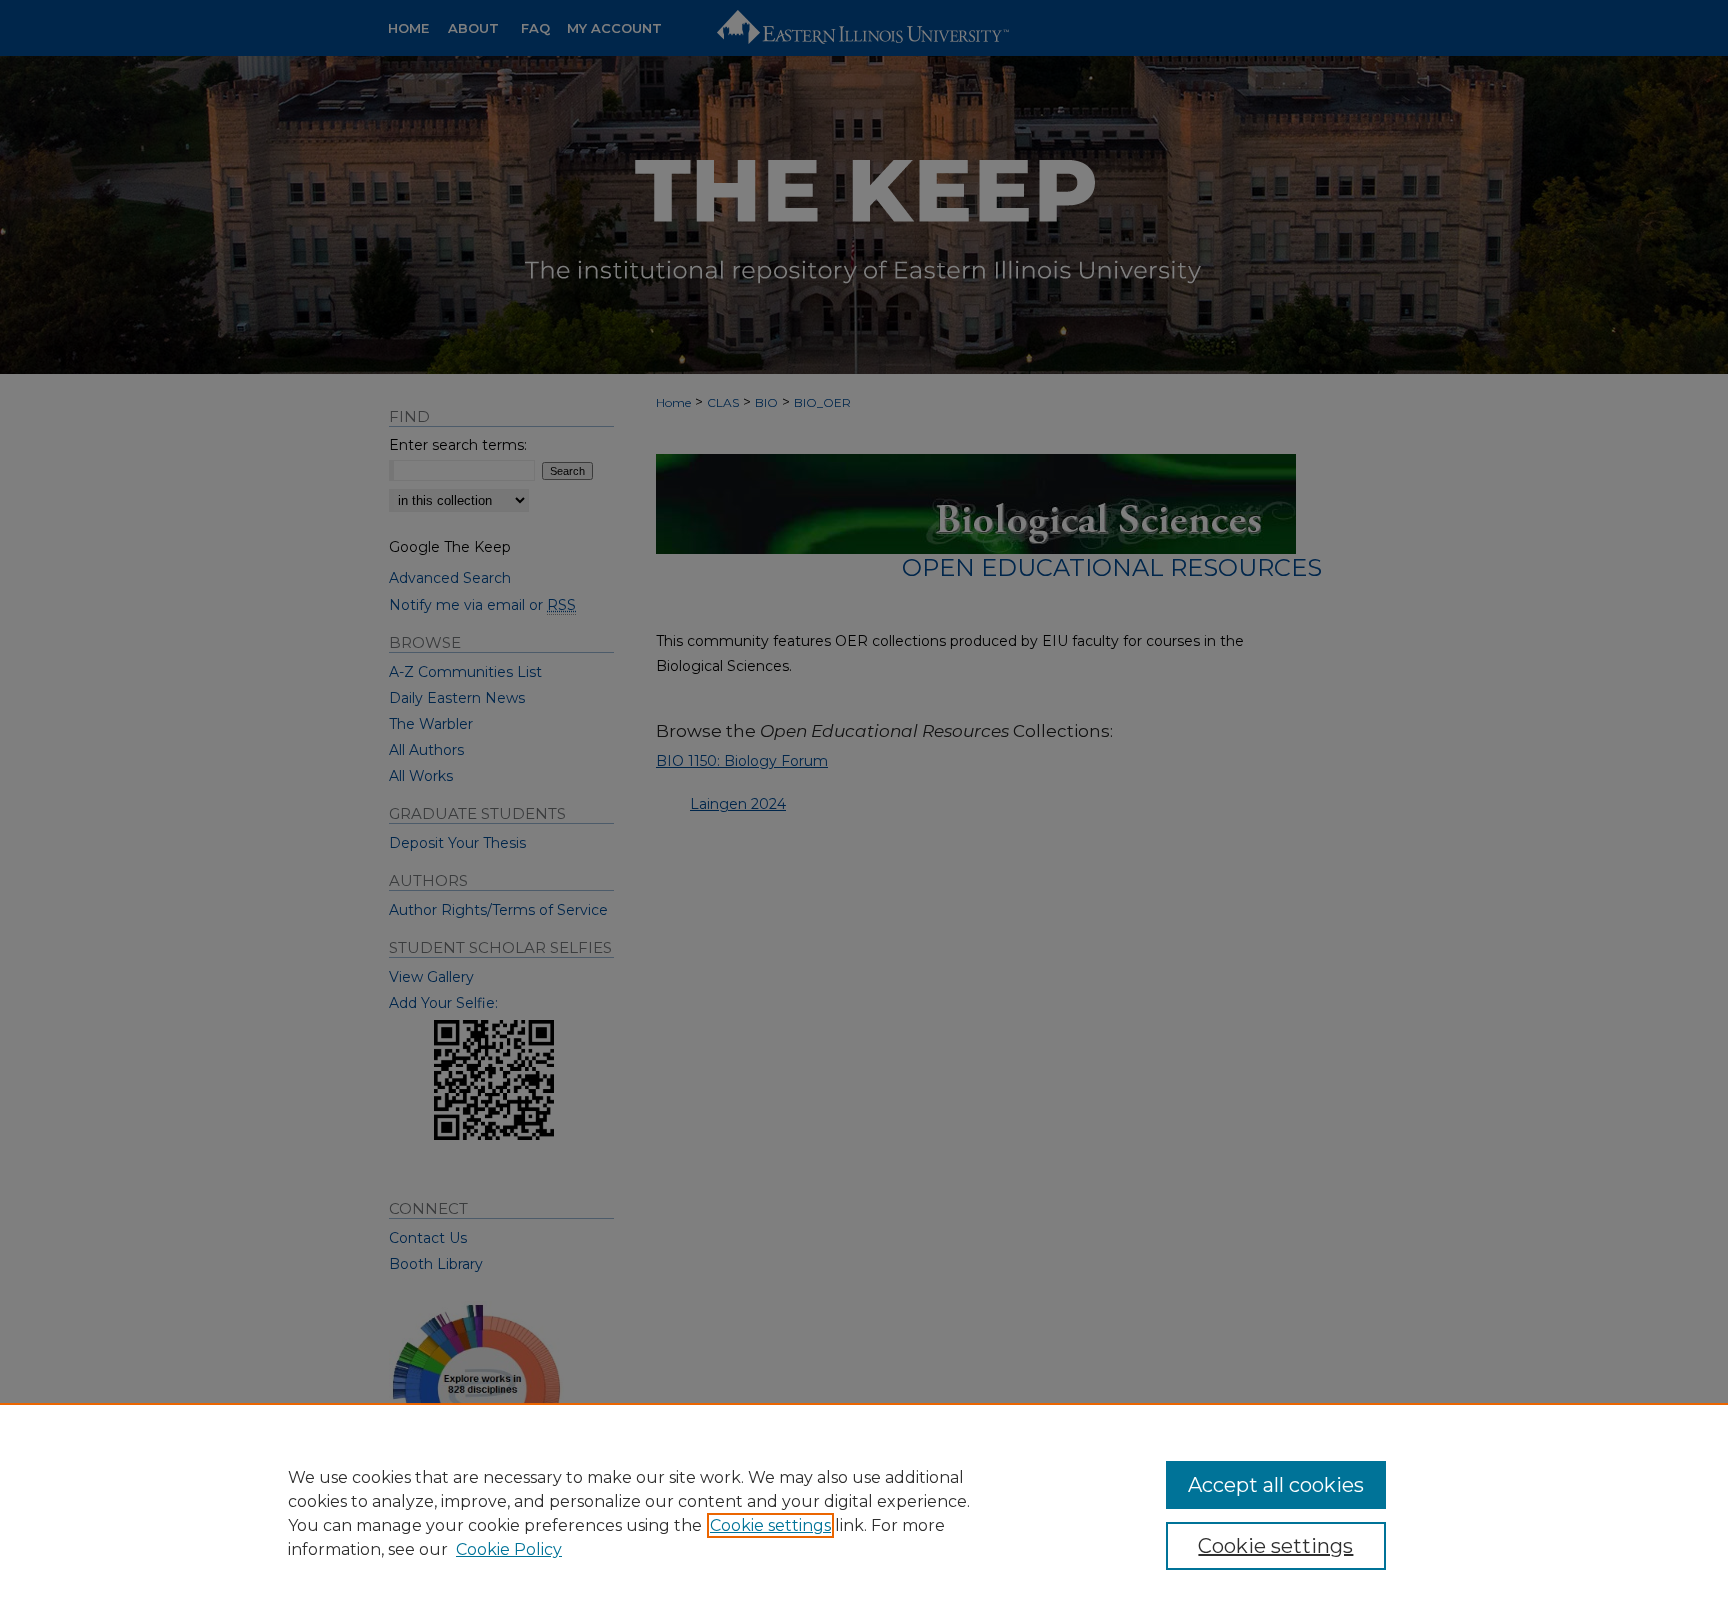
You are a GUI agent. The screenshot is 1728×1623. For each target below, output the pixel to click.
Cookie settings (770, 1525)
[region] (864, 1513)
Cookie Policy (509, 1549)
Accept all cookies (1276, 1485)
